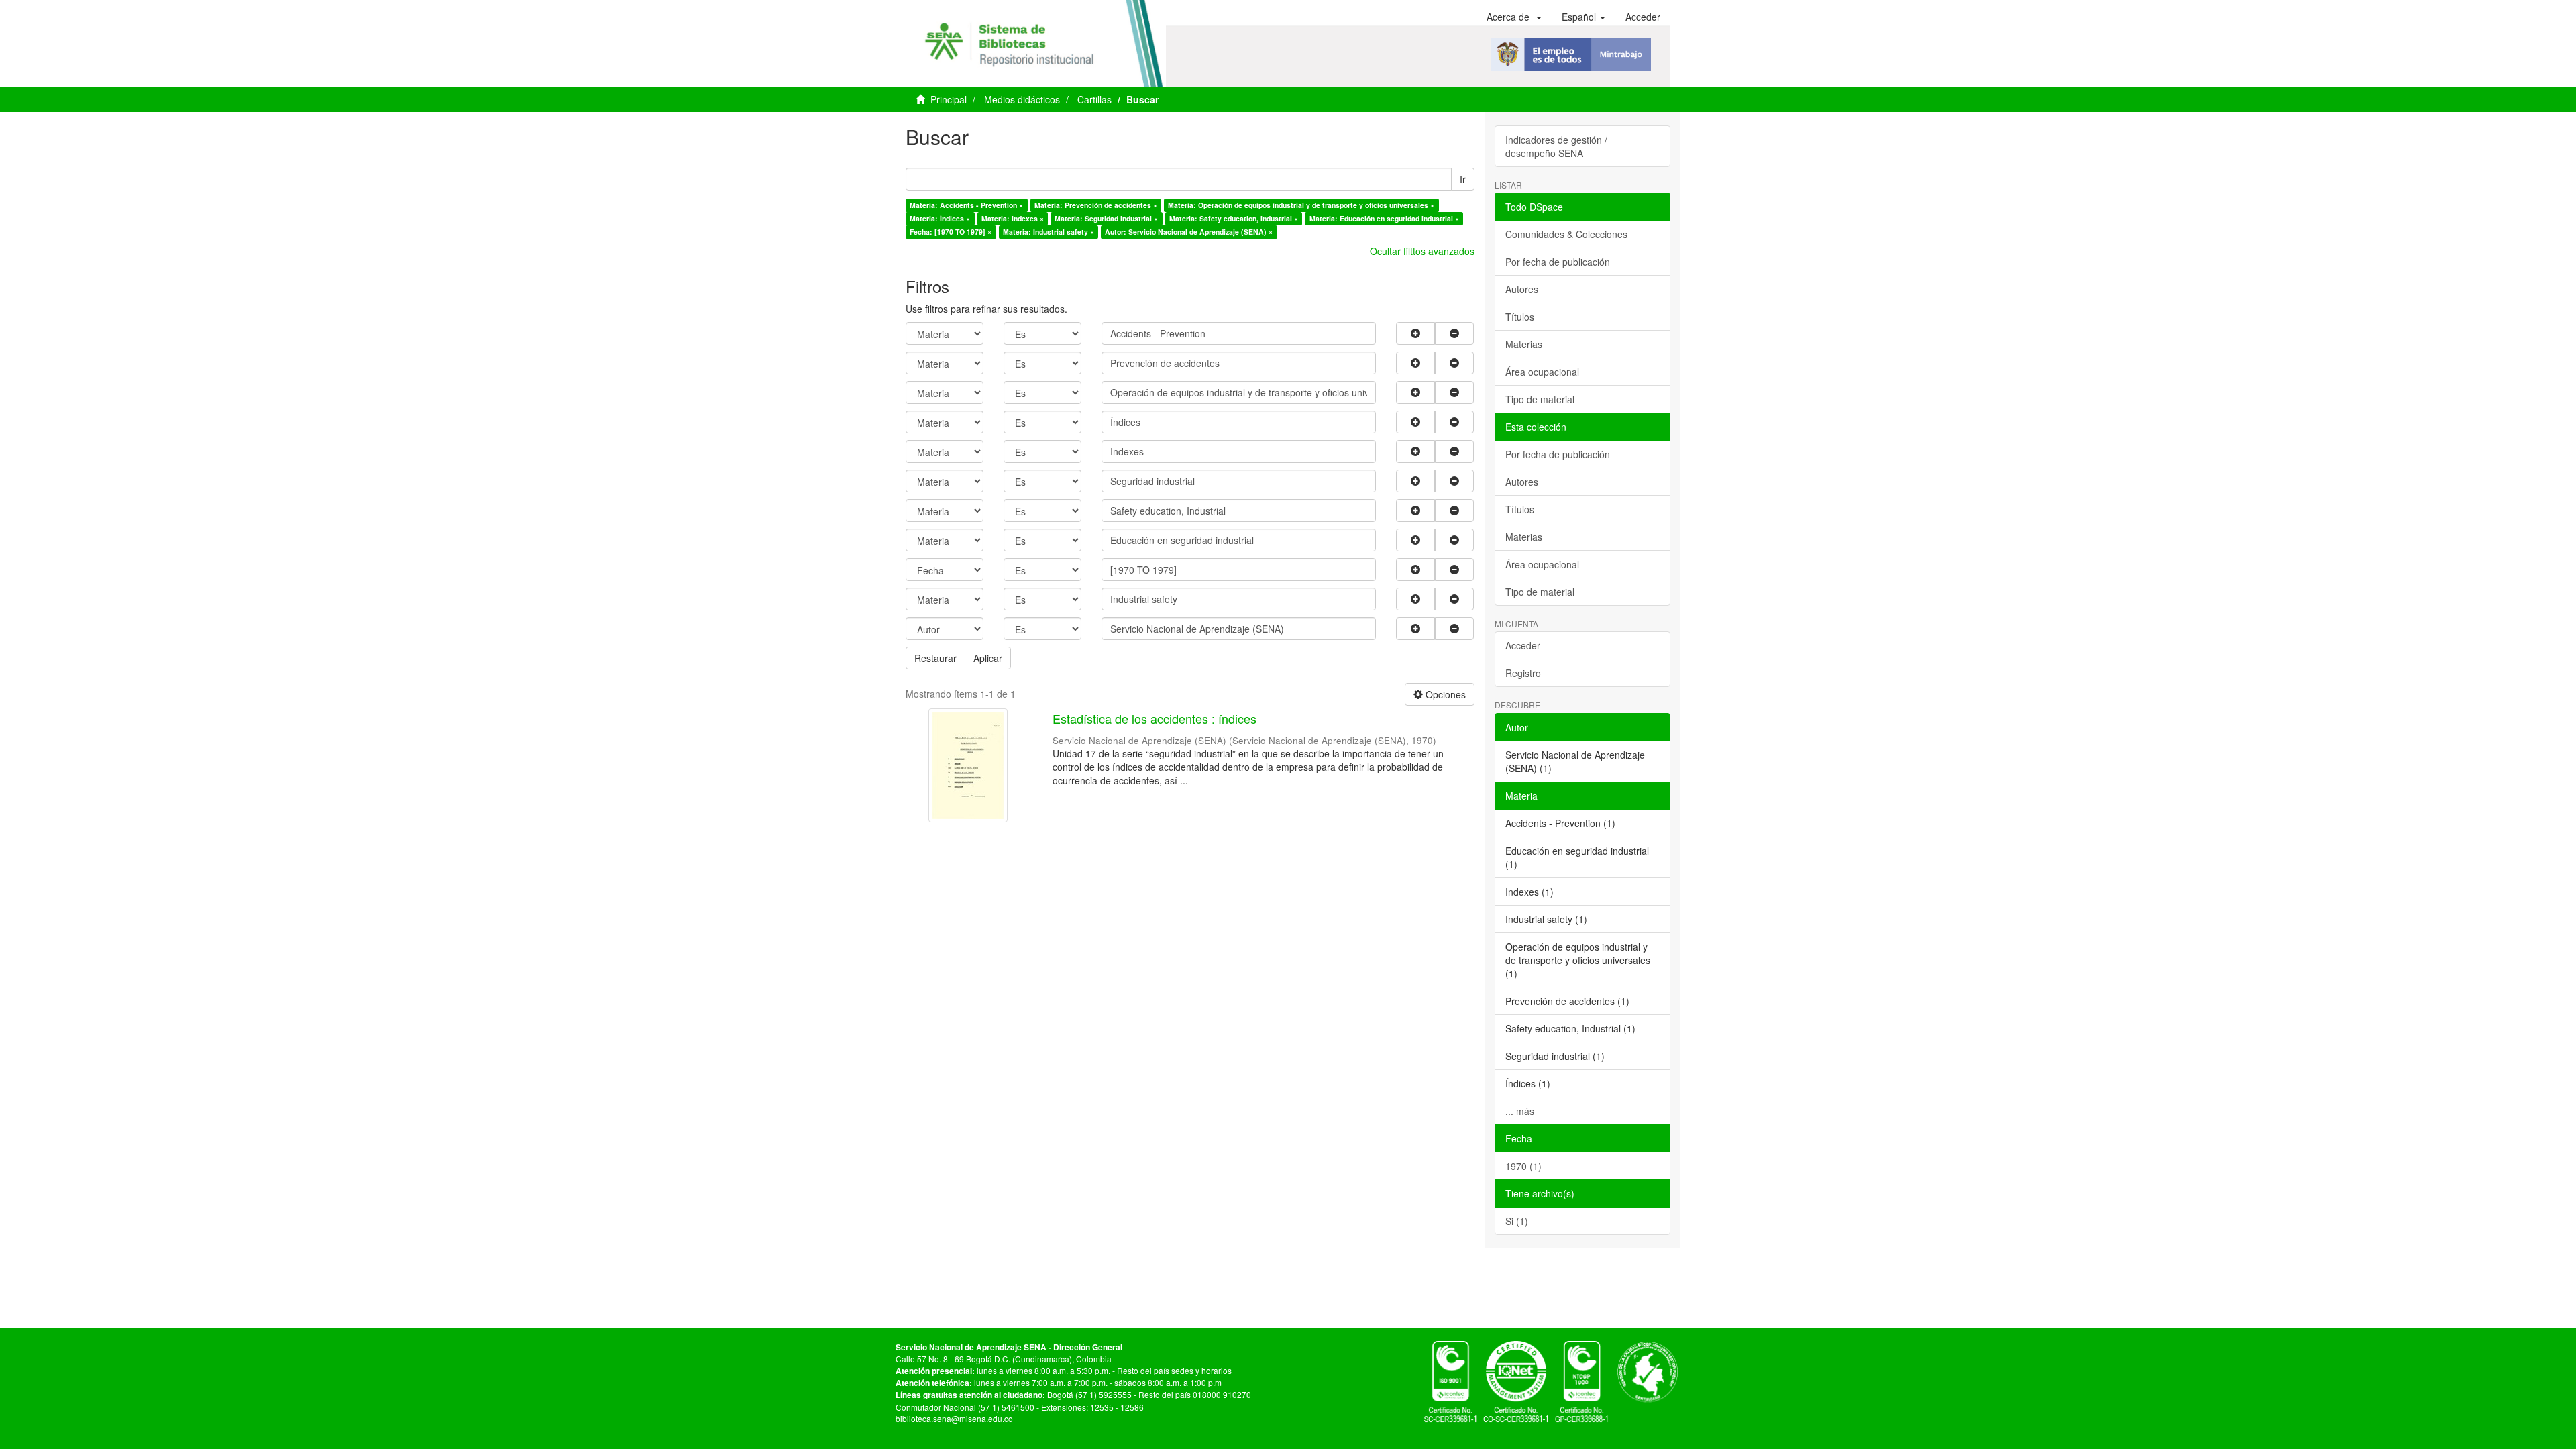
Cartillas (1094, 99)
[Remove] (1454, 333)
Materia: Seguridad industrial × (1106, 218)
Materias (1524, 344)
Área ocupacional (1542, 372)
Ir (1463, 179)
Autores (1522, 289)
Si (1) (1517, 1221)
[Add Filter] (1415, 333)
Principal (949, 99)
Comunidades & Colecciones (1566, 234)
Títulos (1520, 317)
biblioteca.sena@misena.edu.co (954, 1418)
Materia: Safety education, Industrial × (1234, 218)
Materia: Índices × (940, 218)
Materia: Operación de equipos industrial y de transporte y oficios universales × (1301, 205)
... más (1520, 1111)
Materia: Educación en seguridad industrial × (1384, 218)
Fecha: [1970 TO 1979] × (951, 232)
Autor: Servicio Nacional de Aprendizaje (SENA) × (1189, 232)
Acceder (1523, 645)
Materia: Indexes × (1013, 218)
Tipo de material (1540, 399)
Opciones (1444, 694)
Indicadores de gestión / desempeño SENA (1556, 146)
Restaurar (935, 658)
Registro (1523, 673)
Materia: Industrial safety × (1049, 232)
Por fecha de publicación (1558, 262)
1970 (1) (1523, 1166)
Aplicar (988, 658)
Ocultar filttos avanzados (1422, 251)
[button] (1514, 17)
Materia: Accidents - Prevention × (966, 205)
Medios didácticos (1022, 99)
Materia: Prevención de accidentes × (1096, 205)
